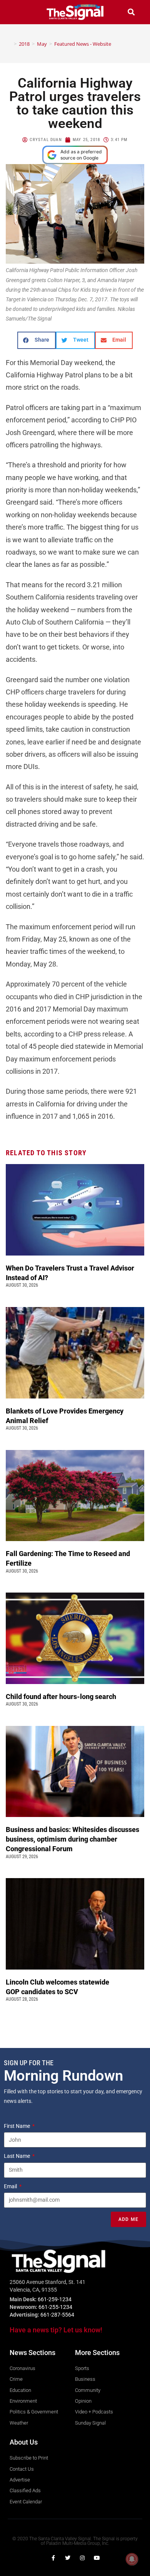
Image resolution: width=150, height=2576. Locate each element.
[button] (19, 12)
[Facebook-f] (53, 2558)
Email (11, 2186)
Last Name (17, 2156)
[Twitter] (68, 2558)
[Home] (10, 44)
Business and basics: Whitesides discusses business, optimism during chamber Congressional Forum (72, 1839)
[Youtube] (97, 2558)
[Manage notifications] (132, 2559)
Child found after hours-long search (62, 1697)
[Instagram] (82, 2558)
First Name (17, 2126)
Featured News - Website (83, 44)
